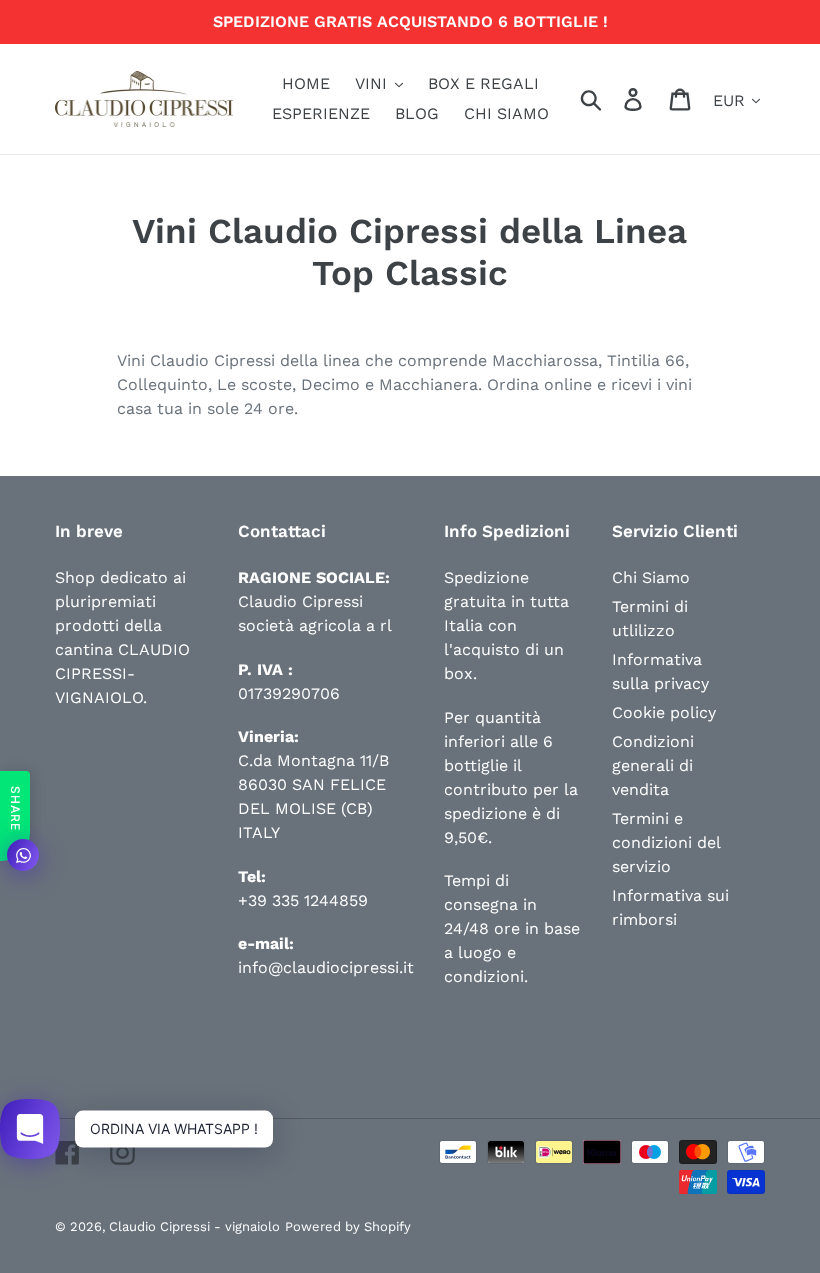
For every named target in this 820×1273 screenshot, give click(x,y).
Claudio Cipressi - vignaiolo (194, 1226)
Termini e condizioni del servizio (666, 842)
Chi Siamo (651, 577)
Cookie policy (664, 712)
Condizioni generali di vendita (653, 765)
